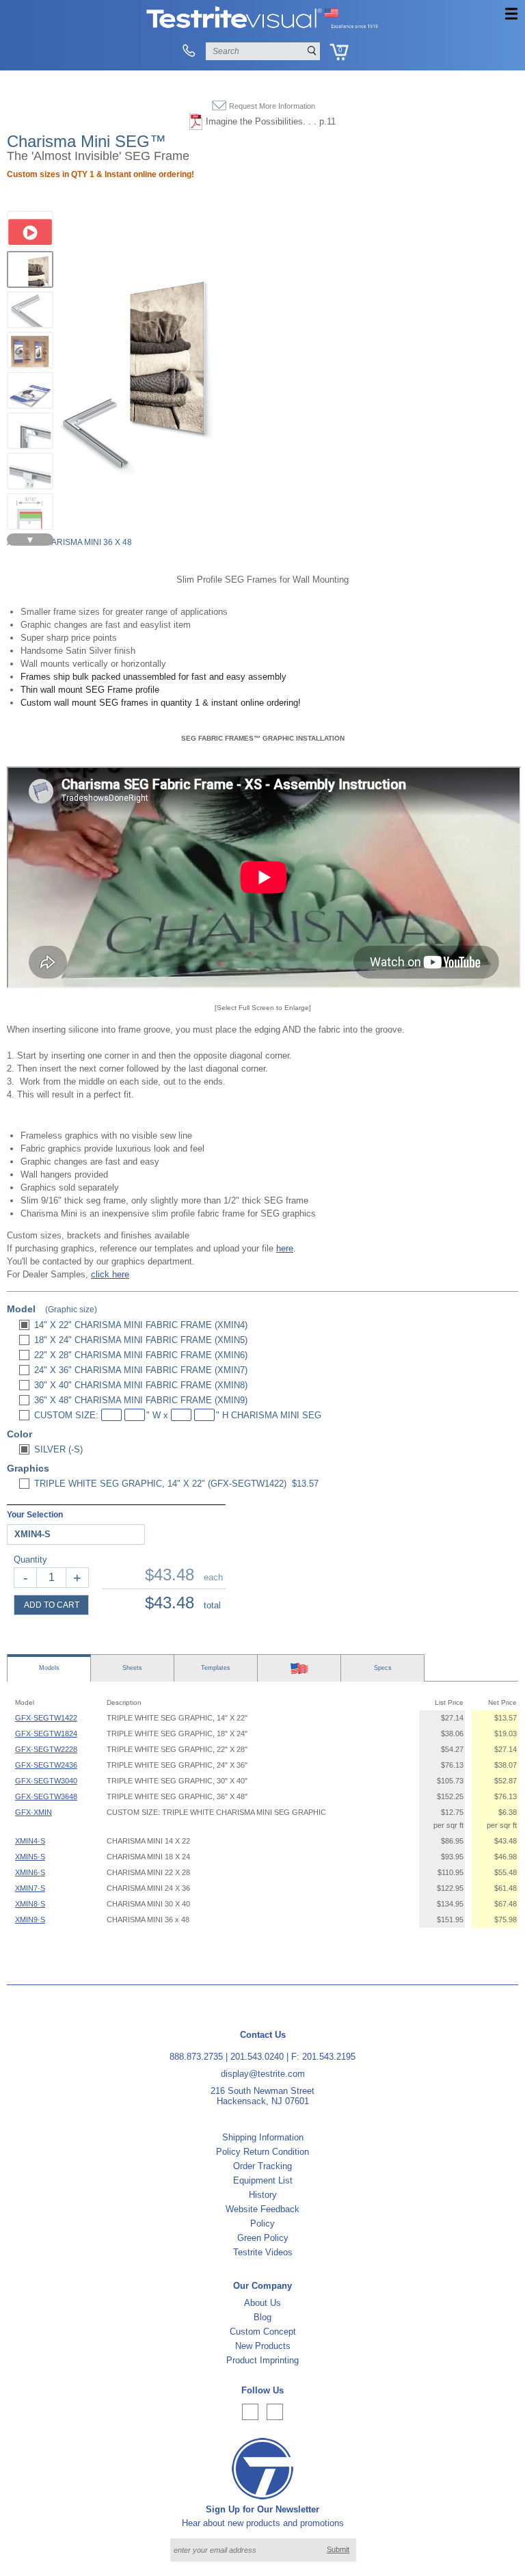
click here (110, 1274)
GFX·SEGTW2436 (46, 1765)
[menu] (511, 14)
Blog (262, 2317)
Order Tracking (262, 2166)
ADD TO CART (52, 1605)
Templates (216, 1668)
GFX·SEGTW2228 (46, 1749)
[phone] (188, 51)
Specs (383, 1668)
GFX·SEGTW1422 (46, 1718)
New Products (263, 2346)
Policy (262, 2223)
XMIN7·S (30, 1888)
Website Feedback (262, 2209)
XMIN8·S (30, 1904)
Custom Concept (263, 2332)
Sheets (132, 1668)
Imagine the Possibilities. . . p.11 (271, 121)
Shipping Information (263, 2137)
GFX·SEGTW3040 (46, 1781)
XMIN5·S (30, 1857)
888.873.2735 (196, 2057)
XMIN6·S (30, 1872)
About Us (262, 2303)
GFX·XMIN (33, 1812)
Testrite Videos (263, 2252)
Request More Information (272, 106)
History (263, 2195)
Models (49, 1668)
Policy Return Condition (262, 2152)
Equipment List (263, 2180)
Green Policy (263, 2238)
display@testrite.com (263, 2074)
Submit (338, 2549)
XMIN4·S (30, 1841)
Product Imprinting (262, 2360)
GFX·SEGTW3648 (46, 1796)
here (285, 1248)
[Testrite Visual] (262, 27)
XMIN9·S (30, 1920)
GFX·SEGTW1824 (46, 1734)
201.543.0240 (257, 2057)
